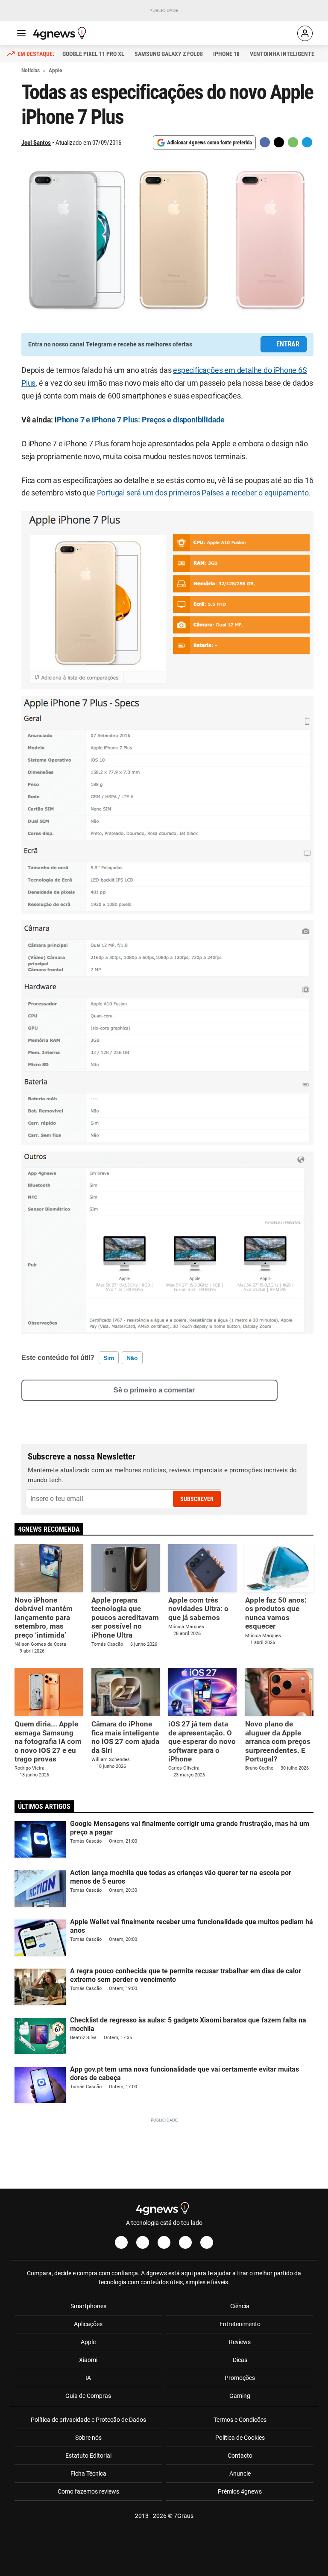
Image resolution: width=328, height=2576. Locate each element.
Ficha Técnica (88, 2473)
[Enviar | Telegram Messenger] (307, 142)
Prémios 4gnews (240, 2491)
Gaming (240, 2396)
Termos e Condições (240, 2420)
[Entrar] (305, 33)
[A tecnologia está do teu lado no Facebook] (121, 2242)
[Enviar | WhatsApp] (293, 142)
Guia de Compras (88, 2396)
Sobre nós (88, 2438)
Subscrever (197, 1499)
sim (109, 1358)
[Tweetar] (279, 142)
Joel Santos (36, 143)
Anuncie (240, 2473)
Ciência (240, 2306)
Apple (88, 2342)
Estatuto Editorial (88, 2456)
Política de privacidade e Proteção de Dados (88, 2420)
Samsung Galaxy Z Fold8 (169, 54)
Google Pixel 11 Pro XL (93, 54)
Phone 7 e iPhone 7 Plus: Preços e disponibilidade (141, 420)
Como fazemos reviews (88, 2491)
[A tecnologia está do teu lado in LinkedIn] (207, 2242)
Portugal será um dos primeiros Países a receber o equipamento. (203, 493)
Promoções (240, 2378)
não (132, 1358)
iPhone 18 (226, 54)
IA (88, 2378)
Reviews (240, 2342)
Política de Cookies (240, 2438)
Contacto (240, 2456)
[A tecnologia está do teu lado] (61, 33)
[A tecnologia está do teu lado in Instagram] (143, 2242)
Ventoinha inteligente (282, 54)
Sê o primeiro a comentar (154, 1390)
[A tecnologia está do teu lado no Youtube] (164, 2242)
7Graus (184, 2516)
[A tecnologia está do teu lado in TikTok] (185, 2242)
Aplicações (88, 2324)
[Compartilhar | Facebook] (265, 142)
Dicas (240, 2360)
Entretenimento (240, 2324)
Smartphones (88, 2306)
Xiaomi (88, 2360)
